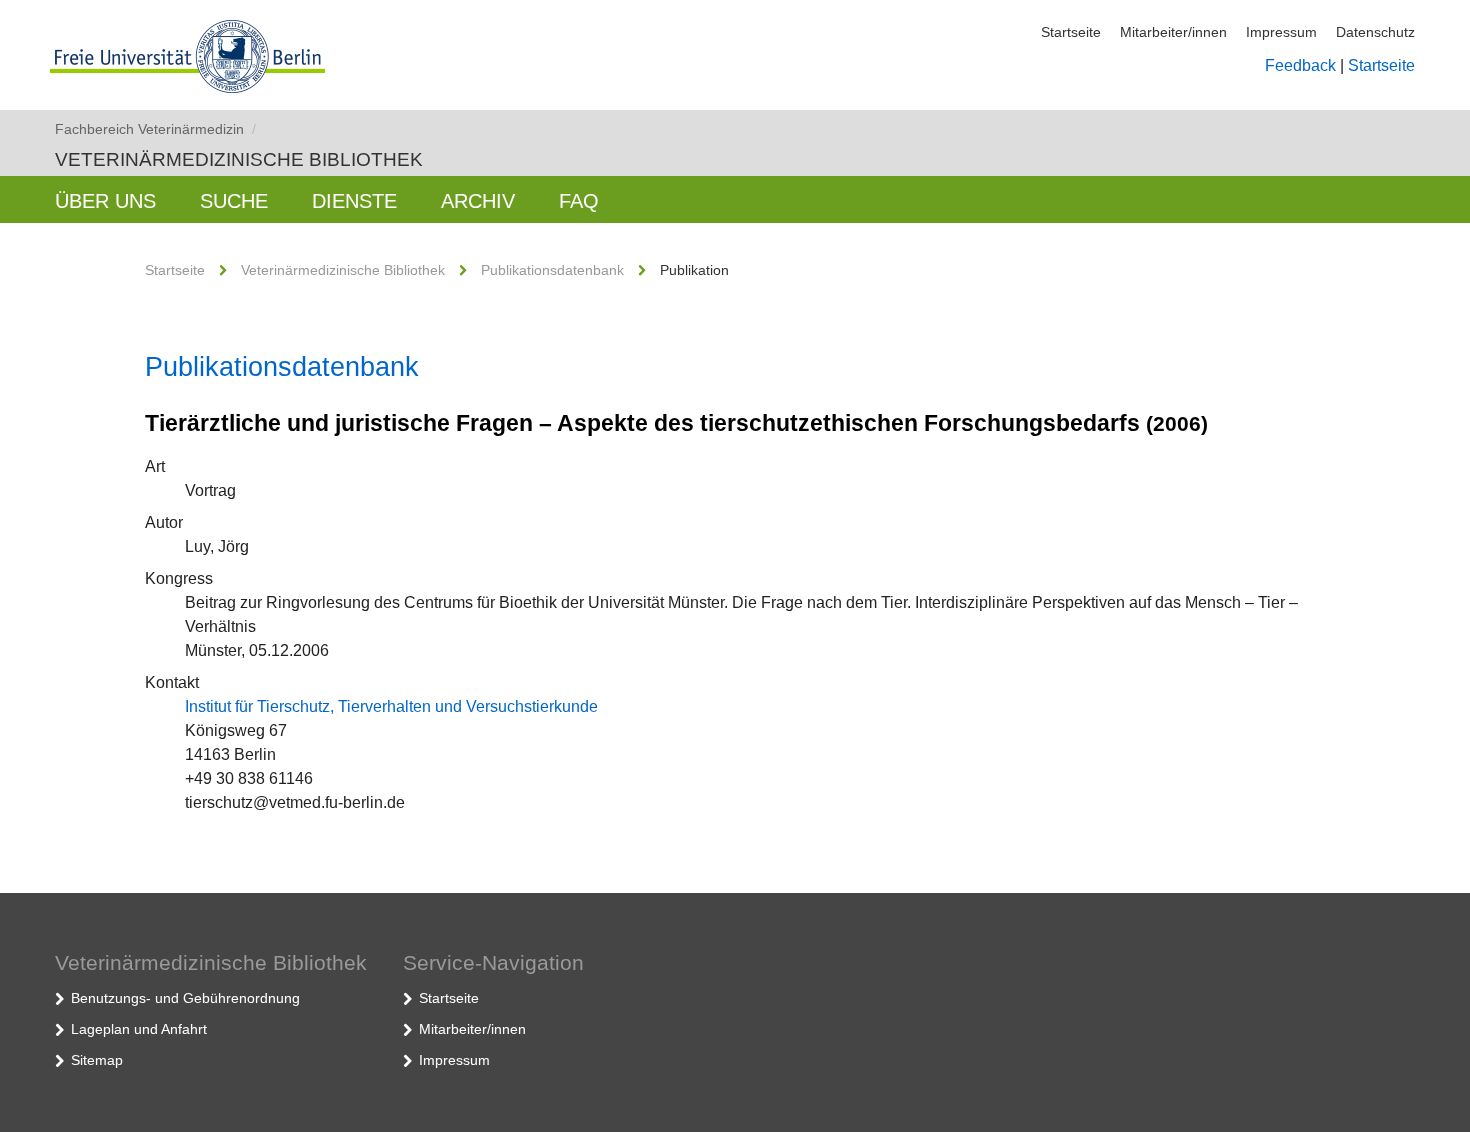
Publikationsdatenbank (552, 270)
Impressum (1281, 32)
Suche (234, 201)
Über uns (105, 201)
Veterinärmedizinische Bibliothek (239, 159)
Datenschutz (1375, 32)
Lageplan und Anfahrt (139, 1029)
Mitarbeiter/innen (1173, 32)
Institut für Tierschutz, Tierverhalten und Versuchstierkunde (391, 706)
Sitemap (97, 1060)
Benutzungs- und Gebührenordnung (185, 998)
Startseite (1071, 32)
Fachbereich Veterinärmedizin (155, 129)
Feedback (1300, 65)
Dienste (354, 201)
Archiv (478, 201)
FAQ (579, 201)
